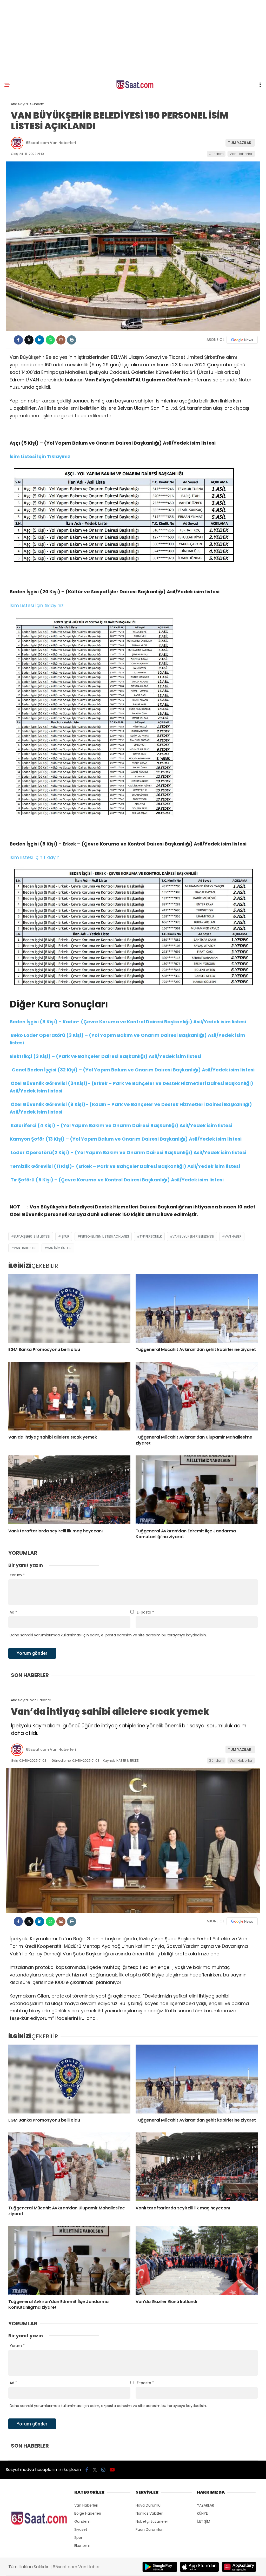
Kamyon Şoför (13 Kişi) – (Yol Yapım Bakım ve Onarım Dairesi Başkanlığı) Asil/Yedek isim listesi (126, 1139)
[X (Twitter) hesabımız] (95, 2470)
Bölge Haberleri (88, 2513)
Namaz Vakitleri (149, 2513)
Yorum (17, 1575)
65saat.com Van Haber (76, 2567)
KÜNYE (202, 2513)
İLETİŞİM (204, 2521)
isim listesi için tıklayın (35, 857)
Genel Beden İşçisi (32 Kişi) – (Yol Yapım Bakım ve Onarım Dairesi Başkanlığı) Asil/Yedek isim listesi (132, 1070)
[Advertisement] (133, 39)
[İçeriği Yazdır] (72, 340)
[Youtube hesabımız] (112, 2470)
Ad (13, 1612)
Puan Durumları (149, 2529)
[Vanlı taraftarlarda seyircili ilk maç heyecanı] (69, 1490)
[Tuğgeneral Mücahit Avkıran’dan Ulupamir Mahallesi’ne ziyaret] (197, 1396)
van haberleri (25, 1248)
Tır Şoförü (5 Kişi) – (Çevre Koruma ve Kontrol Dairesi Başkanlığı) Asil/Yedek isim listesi (117, 1180)
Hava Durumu (148, 2505)
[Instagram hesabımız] (103, 2470)
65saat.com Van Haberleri (51, 143)
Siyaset (81, 2529)
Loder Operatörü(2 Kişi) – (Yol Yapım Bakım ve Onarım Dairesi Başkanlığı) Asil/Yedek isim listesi (128, 1152)
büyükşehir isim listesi (32, 1236)
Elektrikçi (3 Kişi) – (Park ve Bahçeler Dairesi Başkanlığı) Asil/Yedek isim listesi (105, 1056)
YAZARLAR (205, 2505)
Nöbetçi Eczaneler (152, 2521)
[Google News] (242, 340)
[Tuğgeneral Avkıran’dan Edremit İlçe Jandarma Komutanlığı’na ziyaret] (197, 1490)
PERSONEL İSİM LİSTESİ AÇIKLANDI (104, 1236)
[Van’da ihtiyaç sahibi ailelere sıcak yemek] (69, 1396)
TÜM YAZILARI (240, 143)
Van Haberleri (241, 154)
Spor (78, 2538)
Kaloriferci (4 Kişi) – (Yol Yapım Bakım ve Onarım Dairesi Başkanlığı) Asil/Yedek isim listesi (121, 1125)
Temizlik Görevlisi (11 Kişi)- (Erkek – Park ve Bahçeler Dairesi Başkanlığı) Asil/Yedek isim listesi (125, 1166)
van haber (233, 1236)
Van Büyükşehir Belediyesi (193, 1236)
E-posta (145, 1612)
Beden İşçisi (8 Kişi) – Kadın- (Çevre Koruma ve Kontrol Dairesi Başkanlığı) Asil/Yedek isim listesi (128, 1022)
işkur (65, 1236)
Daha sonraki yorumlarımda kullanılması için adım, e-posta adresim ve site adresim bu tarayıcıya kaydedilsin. (108, 1635)
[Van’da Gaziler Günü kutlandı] (197, 2260)
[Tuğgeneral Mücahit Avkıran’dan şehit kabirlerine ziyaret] (197, 1308)
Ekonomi (82, 2546)
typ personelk (151, 1236)
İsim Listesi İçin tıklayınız (37, 605)
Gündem (216, 154)
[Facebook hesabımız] (87, 2470)
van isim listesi (59, 1248)
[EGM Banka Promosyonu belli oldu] (69, 1308)
